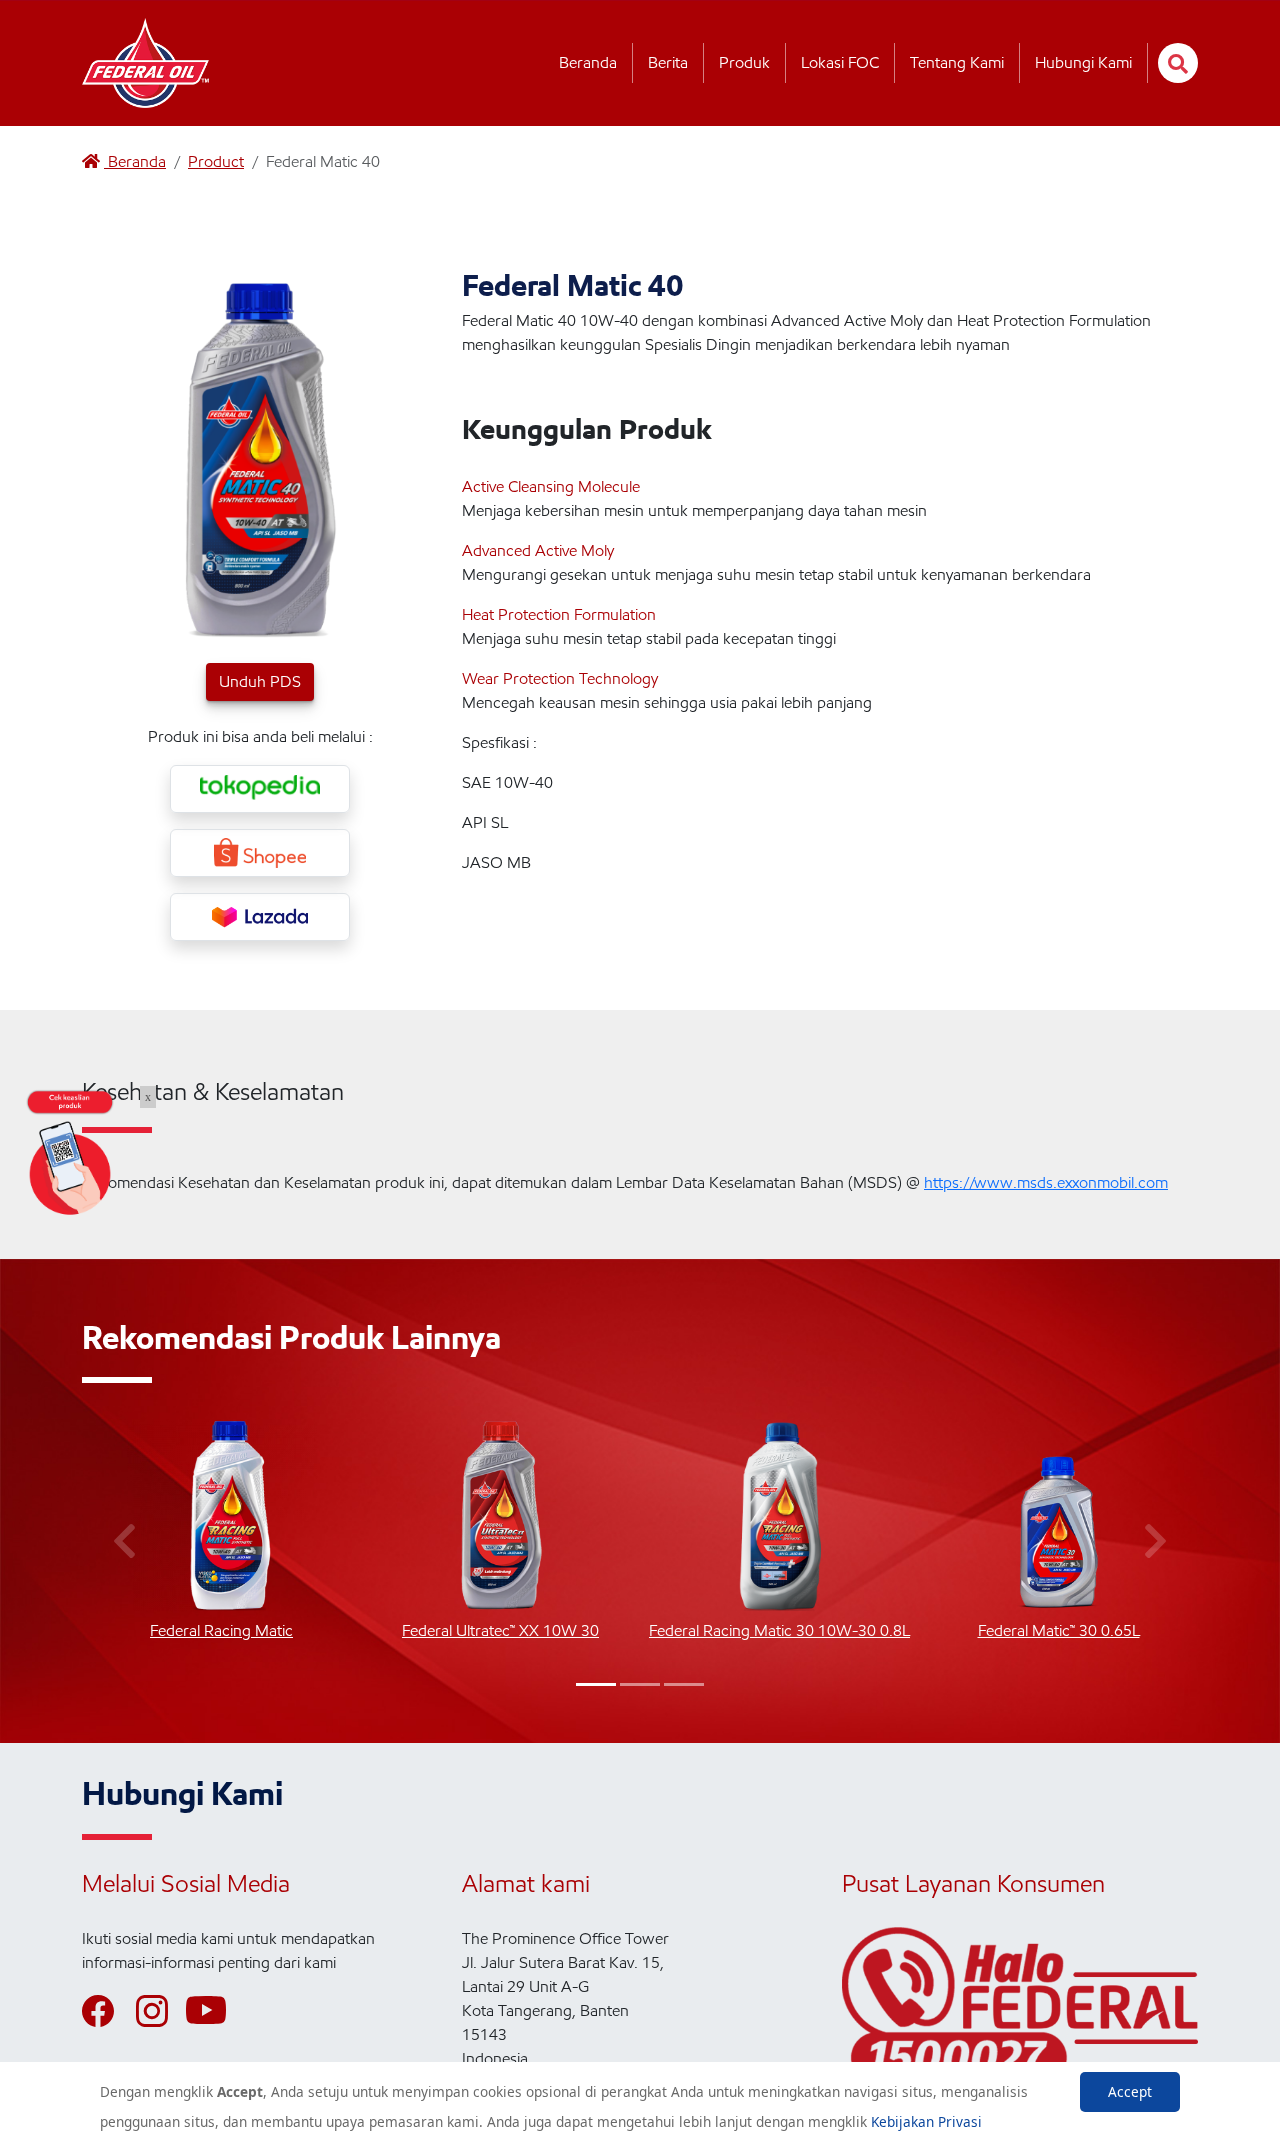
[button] (596, 1684)
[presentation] (124, 1542)
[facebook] (107, 2011)
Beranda (588, 62)
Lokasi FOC (840, 62)
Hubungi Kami (1083, 62)
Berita (668, 62)
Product (216, 161)
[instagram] (161, 2011)
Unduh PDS (260, 681)
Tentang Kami (957, 62)
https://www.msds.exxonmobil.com (1046, 1182)
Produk (744, 62)
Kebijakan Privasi (926, 2121)
